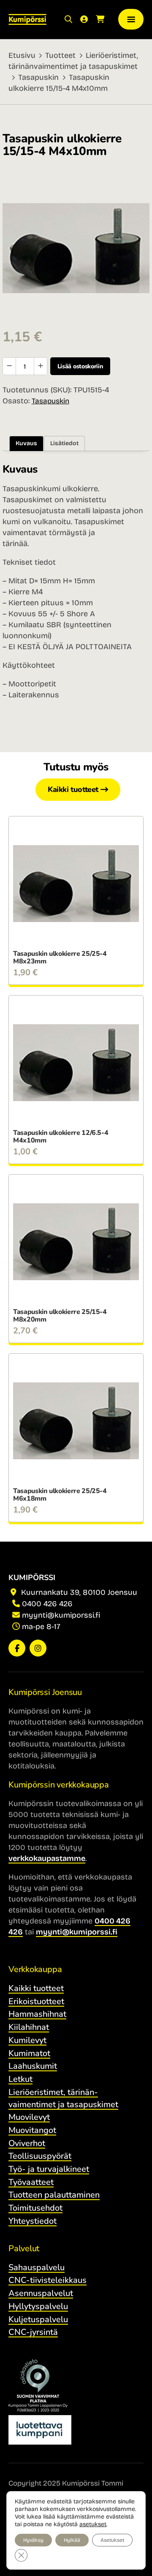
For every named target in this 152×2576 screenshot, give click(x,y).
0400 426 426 (47, 1604)
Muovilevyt (29, 2117)
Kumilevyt (27, 2040)
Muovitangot (32, 2130)
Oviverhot (27, 2143)
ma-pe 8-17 (41, 1627)
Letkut (20, 2079)
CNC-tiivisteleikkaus (47, 2280)
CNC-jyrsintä (33, 2332)
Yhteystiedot (33, 2221)
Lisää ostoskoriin (80, 366)
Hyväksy (33, 2540)
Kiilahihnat (29, 2027)
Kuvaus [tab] (26, 443)
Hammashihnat (37, 2014)
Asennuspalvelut (41, 2293)
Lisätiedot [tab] (64, 443)
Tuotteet (60, 55)
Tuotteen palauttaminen (54, 2195)
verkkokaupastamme (47, 1858)
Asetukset (112, 2540)
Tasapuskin (38, 77)
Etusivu (22, 55)
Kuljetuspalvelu (38, 2319)
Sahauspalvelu (37, 2267)
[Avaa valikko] (131, 19)
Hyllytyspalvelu (38, 2306)
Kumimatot (29, 2053)
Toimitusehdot (35, 2208)
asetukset (93, 2524)
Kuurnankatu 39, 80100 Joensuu (78, 1592)
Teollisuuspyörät (40, 2156)
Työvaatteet (31, 2182)
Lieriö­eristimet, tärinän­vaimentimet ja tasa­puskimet (63, 2098)
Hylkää (72, 2540)
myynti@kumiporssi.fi (61, 1615)
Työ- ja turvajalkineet (49, 2169)
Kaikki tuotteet (73, 789)
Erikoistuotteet (36, 2001)
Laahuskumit (33, 2066)
